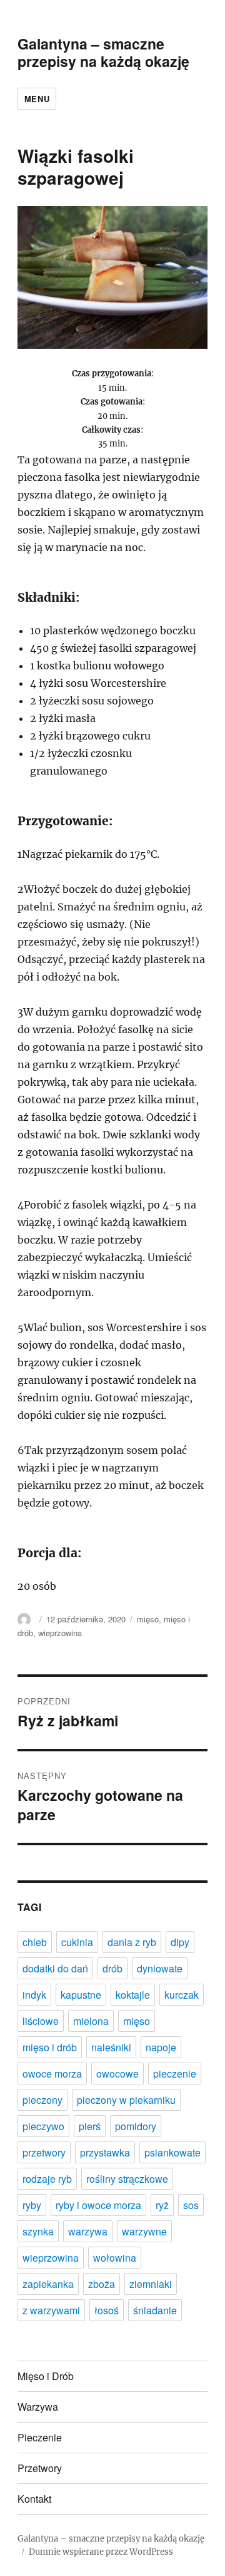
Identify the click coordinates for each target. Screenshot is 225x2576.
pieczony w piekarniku (126, 2100)
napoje (161, 2047)
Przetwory (40, 2468)
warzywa (88, 2231)
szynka (38, 2231)
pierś (90, 2126)
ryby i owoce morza (98, 2205)
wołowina (115, 2258)
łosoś (107, 2310)
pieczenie (175, 2074)
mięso (148, 1619)
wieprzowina (60, 1633)
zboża (102, 2284)
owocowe (117, 2074)
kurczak (182, 1995)
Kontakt (34, 2499)
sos (191, 2205)
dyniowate (160, 1968)
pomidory (136, 2126)
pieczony (42, 2100)
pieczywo (43, 2126)
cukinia (77, 1942)
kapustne (81, 1995)
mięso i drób (50, 2047)
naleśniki (111, 2047)
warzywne (144, 2231)
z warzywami (51, 2310)
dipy (180, 1942)
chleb (35, 1942)
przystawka (105, 2152)
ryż (162, 2205)
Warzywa (38, 2407)
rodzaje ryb (47, 2179)
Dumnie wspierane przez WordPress (101, 2552)
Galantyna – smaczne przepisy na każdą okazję (103, 52)
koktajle (133, 1995)
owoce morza (52, 2074)
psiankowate (172, 2152)
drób (112, 1968)
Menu (37, 99)
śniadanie (155, 2310)
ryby (32, 2205)
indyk (34, 1995)
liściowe (41, 2021)
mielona (91, 2021)
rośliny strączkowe (127, 2179)
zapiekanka (48, 2284)
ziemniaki (151, 2284)
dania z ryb (132, 1942)
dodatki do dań (55, 1968)
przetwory (44, 2152)
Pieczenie (40, 2437)
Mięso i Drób (46, 2376)
